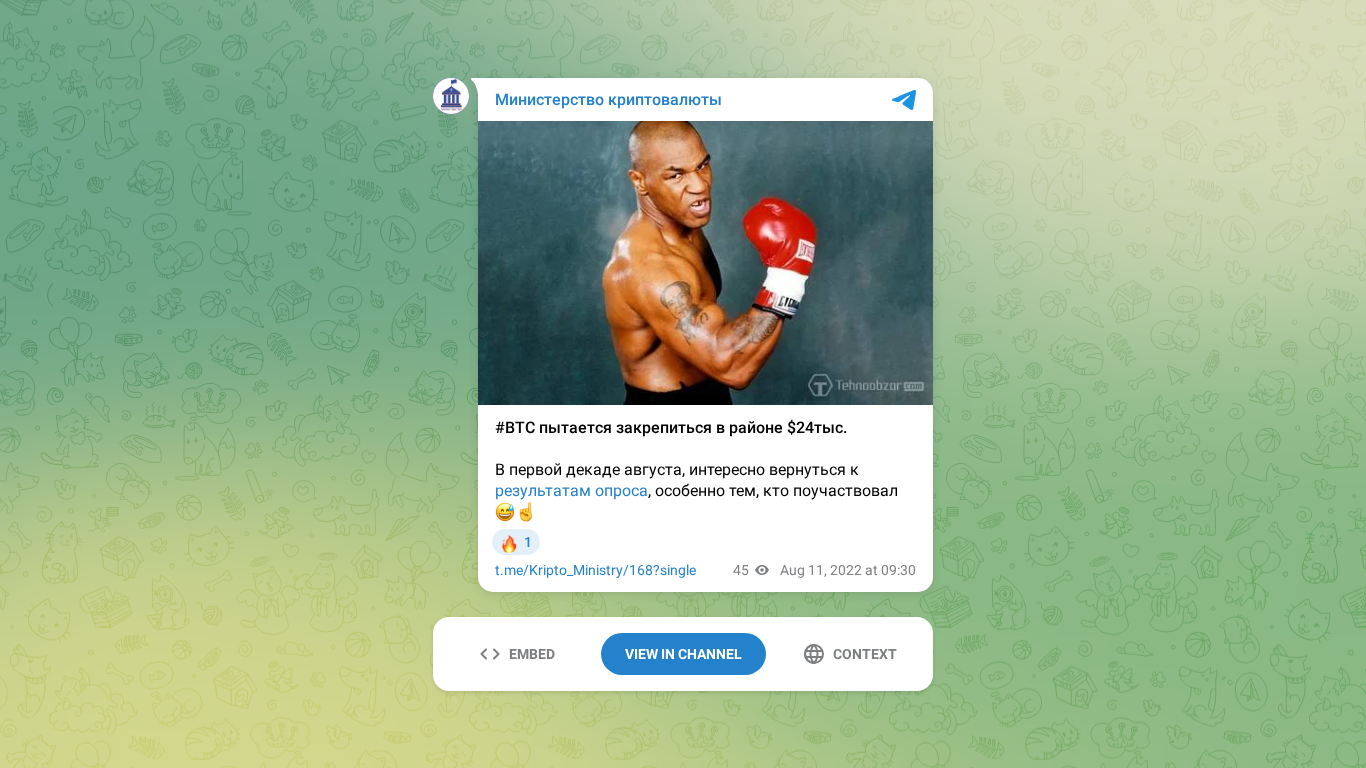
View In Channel (683, 654)
